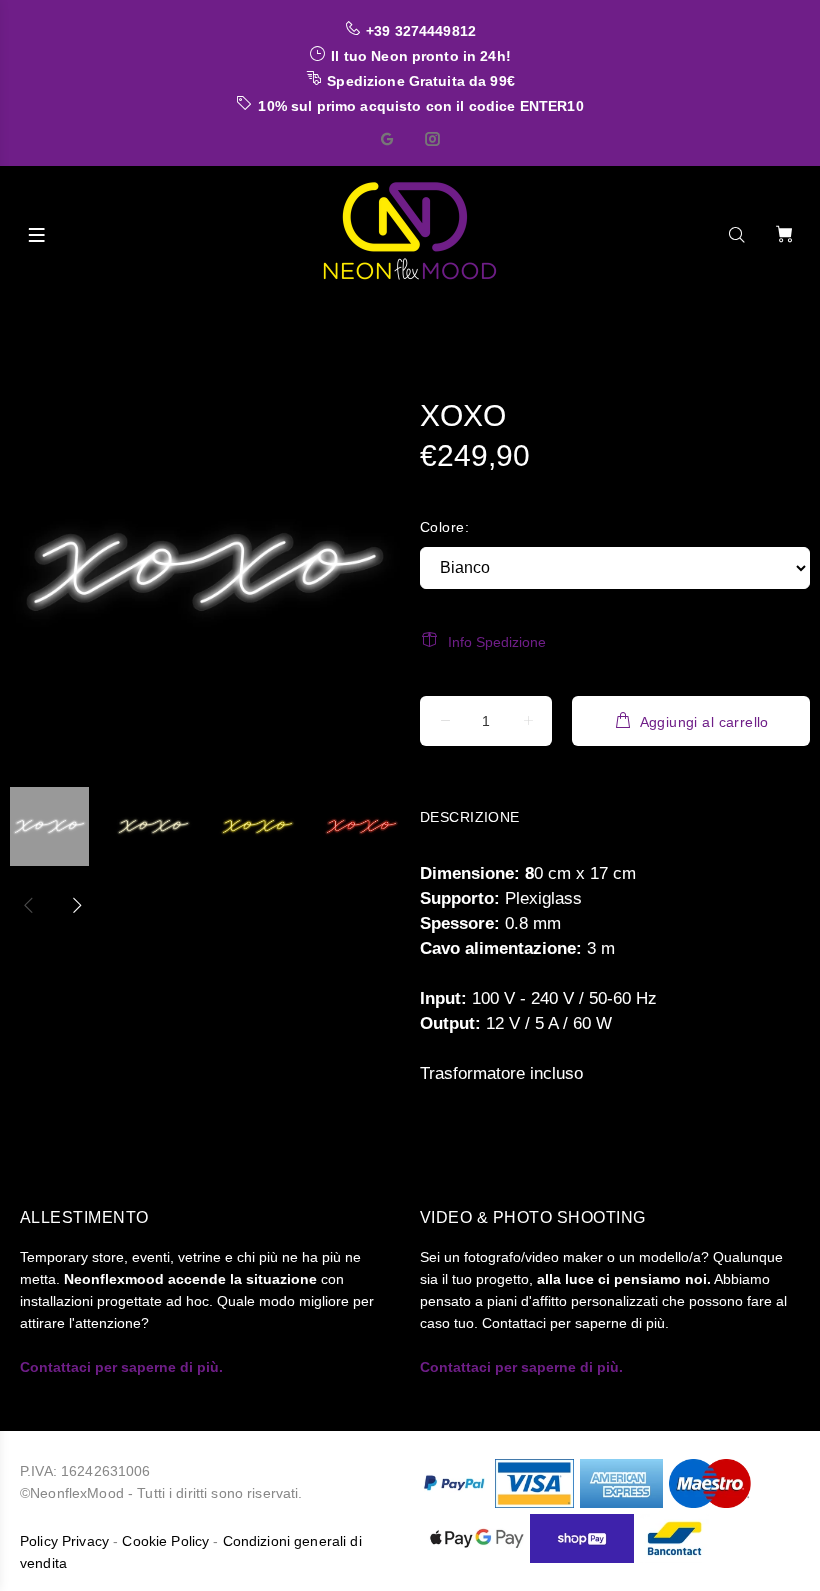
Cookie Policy (165, 1541)
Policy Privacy (64, 1541)
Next (76, 905)
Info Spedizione (497, 642)
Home (51, 317)
